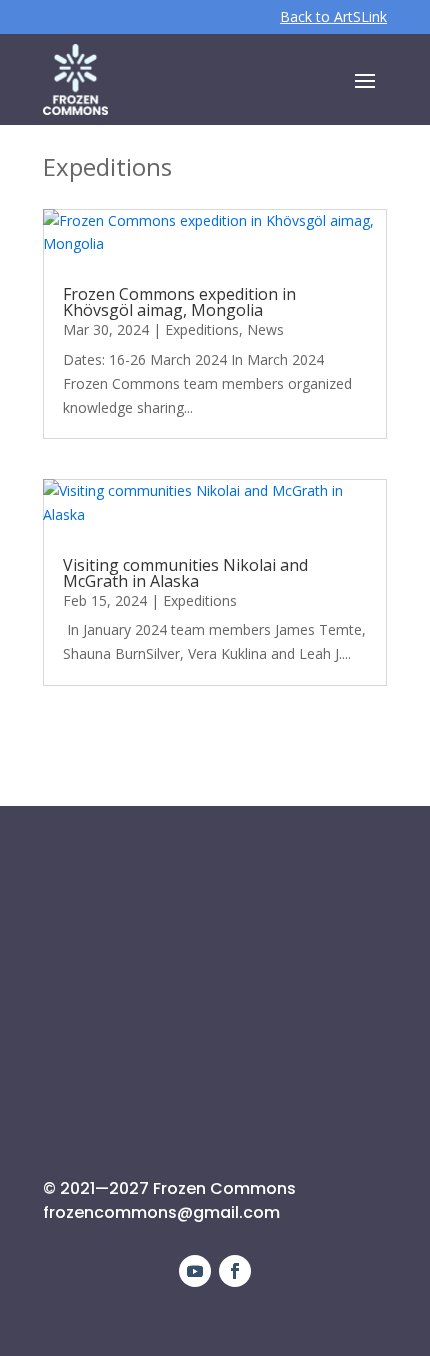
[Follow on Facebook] (235, 1271)
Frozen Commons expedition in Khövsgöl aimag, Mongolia (179, 302)
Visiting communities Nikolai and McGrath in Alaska (185, 573)
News (265, 329)
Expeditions (202, 329)
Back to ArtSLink (333, 16)
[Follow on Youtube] (195, 1271)
